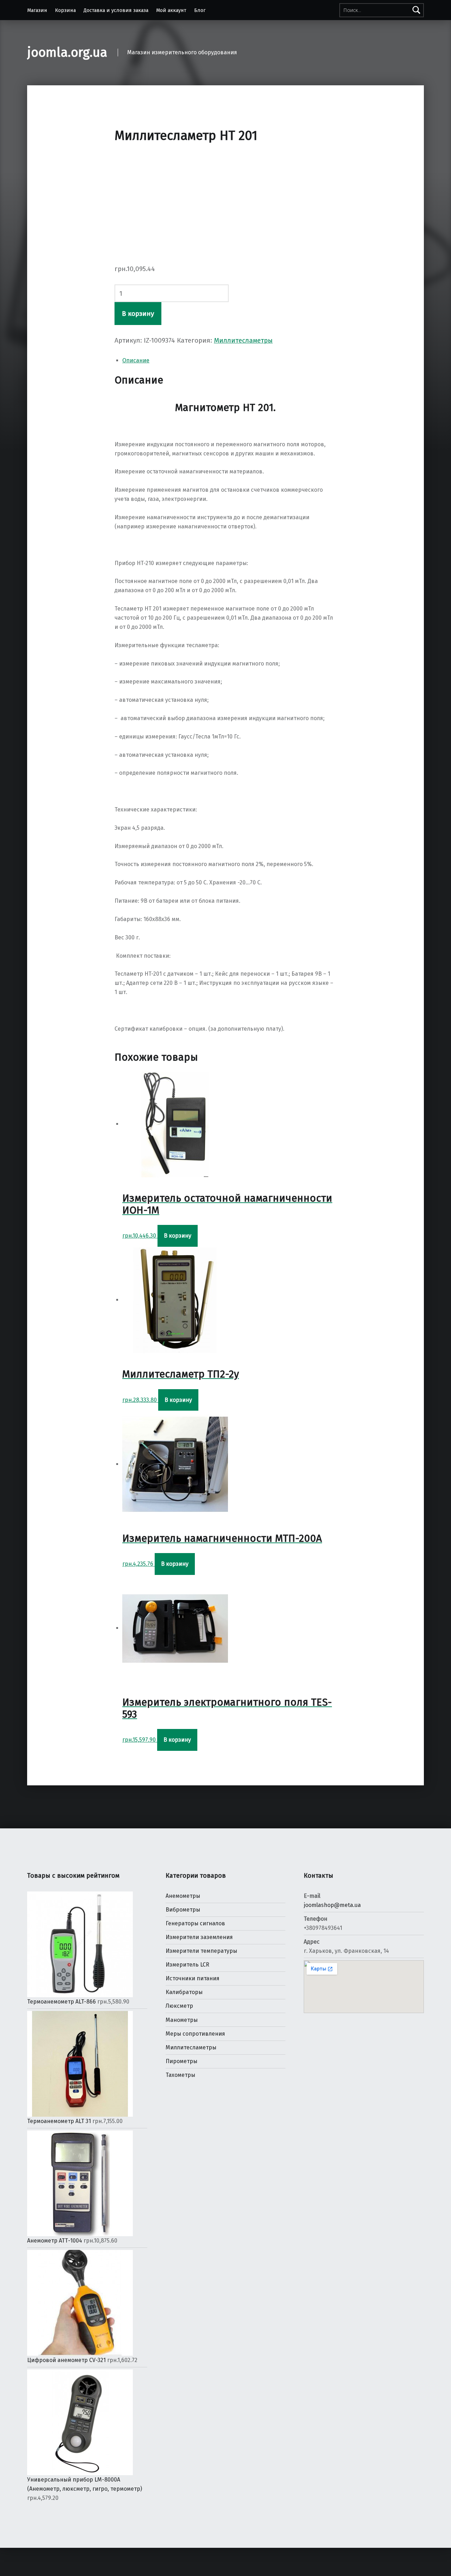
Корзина (65, 10)
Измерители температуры (201, 1951)
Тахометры (180, 2075)
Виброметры (183, 1910)
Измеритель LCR (187, 1965)
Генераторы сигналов (195, 1923)
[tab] (229, 361)
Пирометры (181, 2061)
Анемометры (183, 1896)
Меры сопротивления (195, 2034)
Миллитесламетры (243, 340)
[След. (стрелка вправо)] (20, 2569)
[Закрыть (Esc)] (6, 2555)
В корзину (138, 314)
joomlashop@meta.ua (332, 1905)
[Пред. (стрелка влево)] (6, 2569)
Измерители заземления (199, 1937)
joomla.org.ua (67, 53)
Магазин (37, 10)
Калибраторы (184, 1992)
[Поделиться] (20, 2555)
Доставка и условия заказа (116, 10)
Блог (200, 10)
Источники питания (193, 1978)
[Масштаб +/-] (49, 2555)
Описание (136, 360)
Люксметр (179, 2006)
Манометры (182, 2020)
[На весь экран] (35, 2555)
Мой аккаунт (171, 10)
